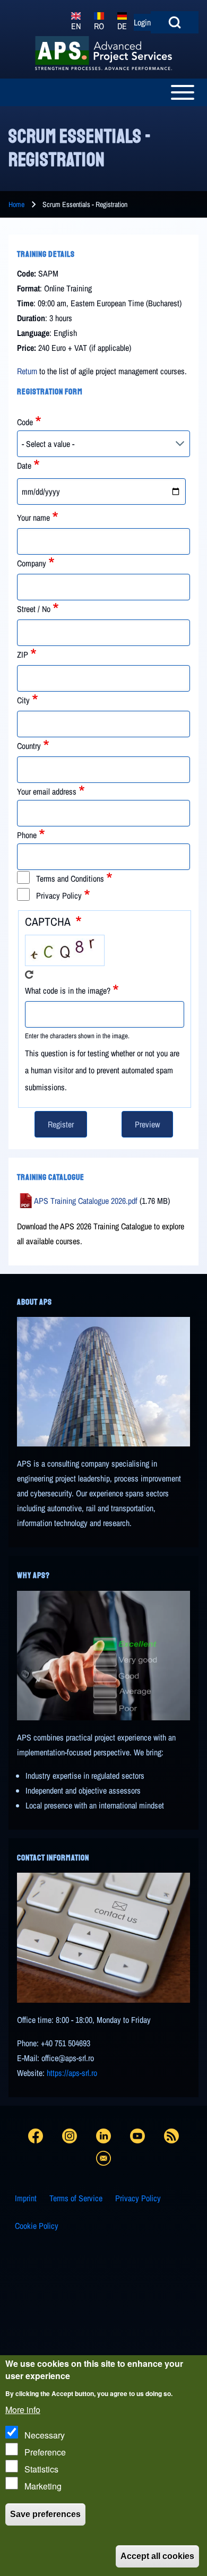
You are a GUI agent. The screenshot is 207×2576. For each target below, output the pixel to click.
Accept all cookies (157, 2556)
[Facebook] (36, 2134)
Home (16, 204)
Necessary (45, 2435)
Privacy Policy (59, 895)
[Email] (103, 2156)
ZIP (23, 654)
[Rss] (171, 2134)
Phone (27, 835)
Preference (45, 2452)
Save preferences (45, 2514)
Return (27, 371)
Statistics (41, 2469)
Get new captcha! (29, 975)
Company (32, 563)
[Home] (103, 53)
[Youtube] (137, 2134)
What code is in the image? (68, 990)
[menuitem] (26, 2198)
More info (23, 2410)
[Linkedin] (103, 2134)
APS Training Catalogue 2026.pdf (86, 1201)
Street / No (34, 609)
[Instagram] (70, 2134)
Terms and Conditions (70, 878)
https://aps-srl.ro (72, 2073)
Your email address (47, 791)
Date (24, 466)
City (23, 700)
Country (29, 746)
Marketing (43, 2486)
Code (25, 422)
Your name (33, 518)
